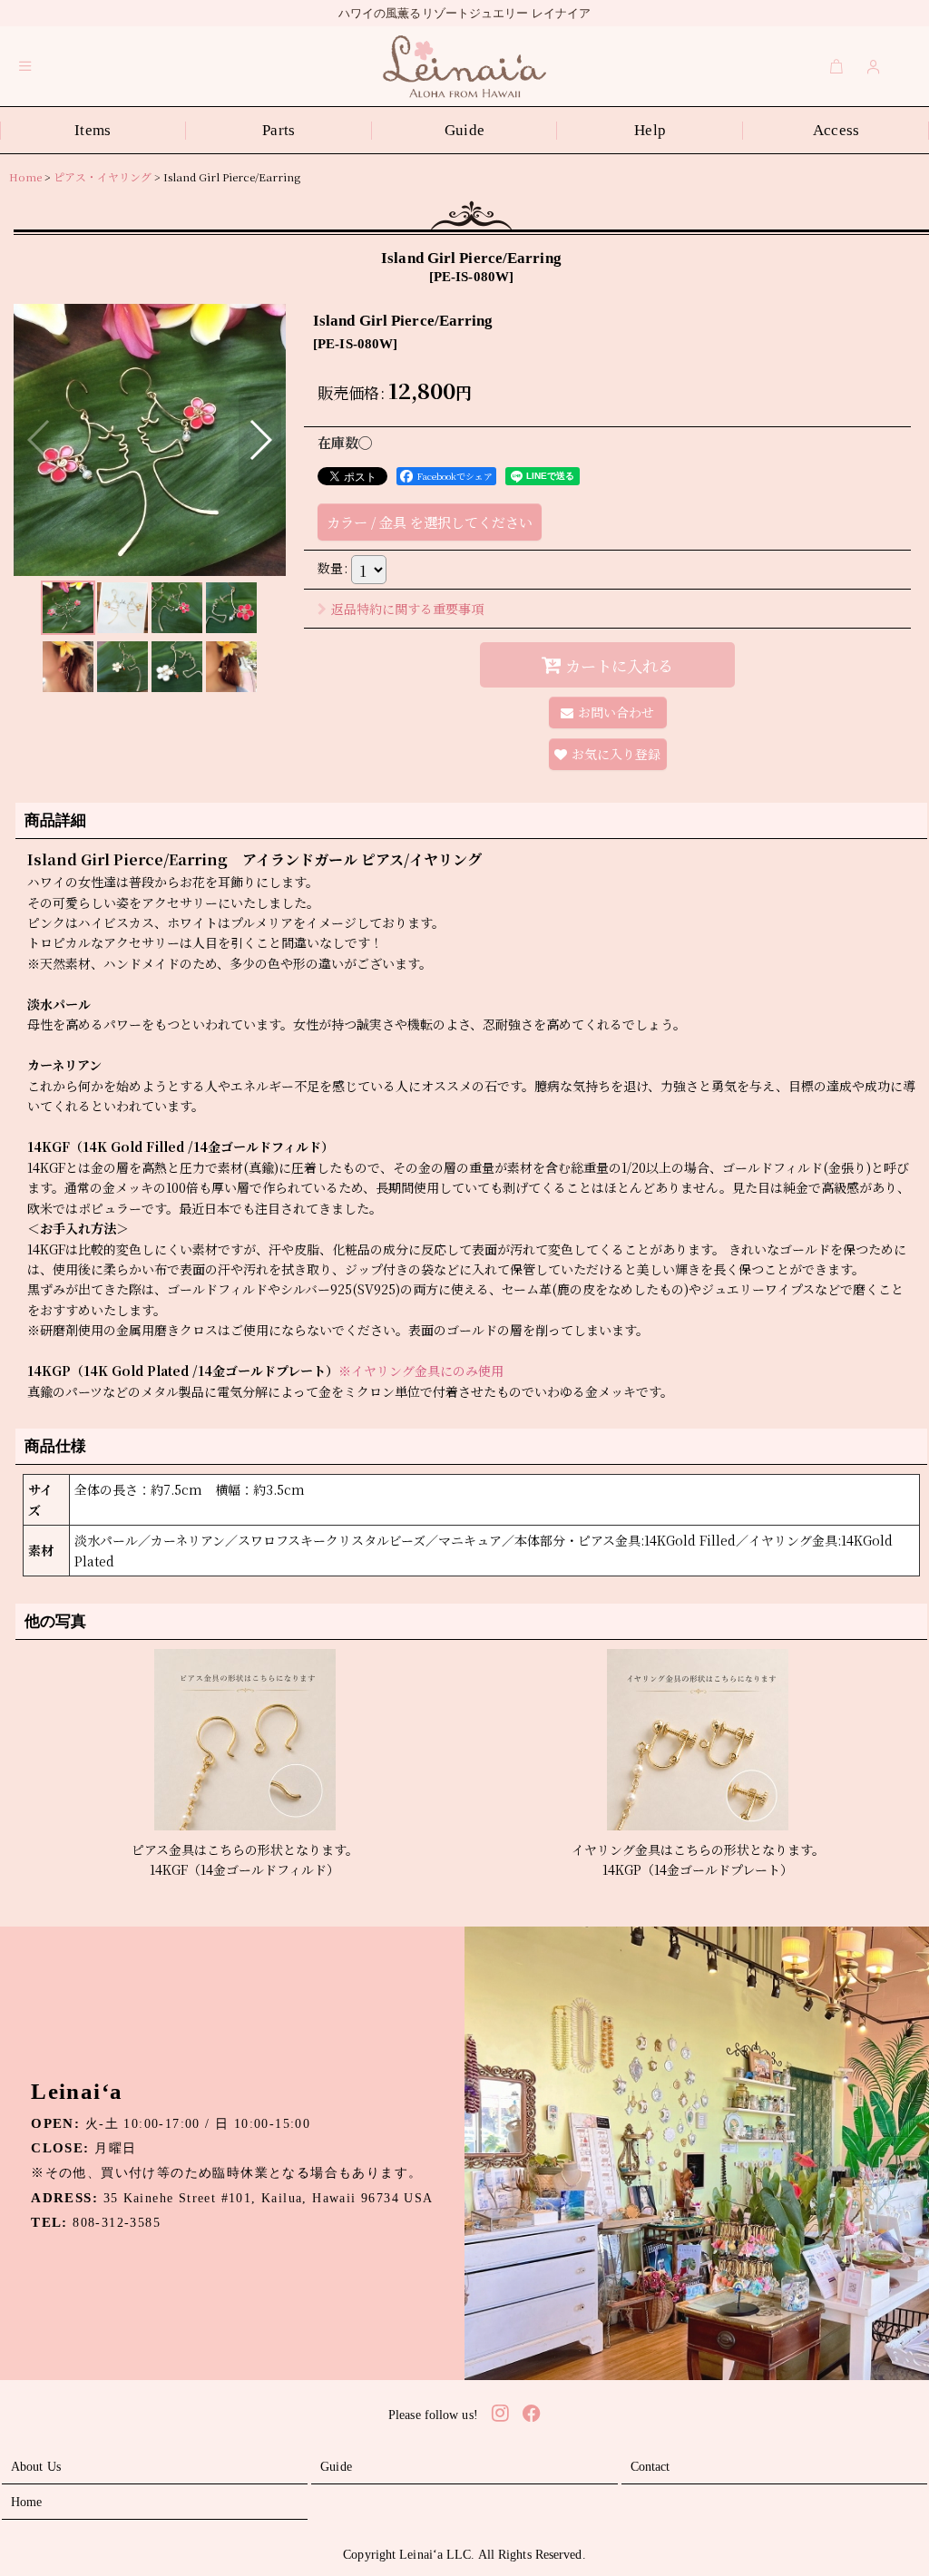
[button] (25, 66)
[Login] (874, 66)
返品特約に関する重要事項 (407, 609)
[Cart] (836, 66)
